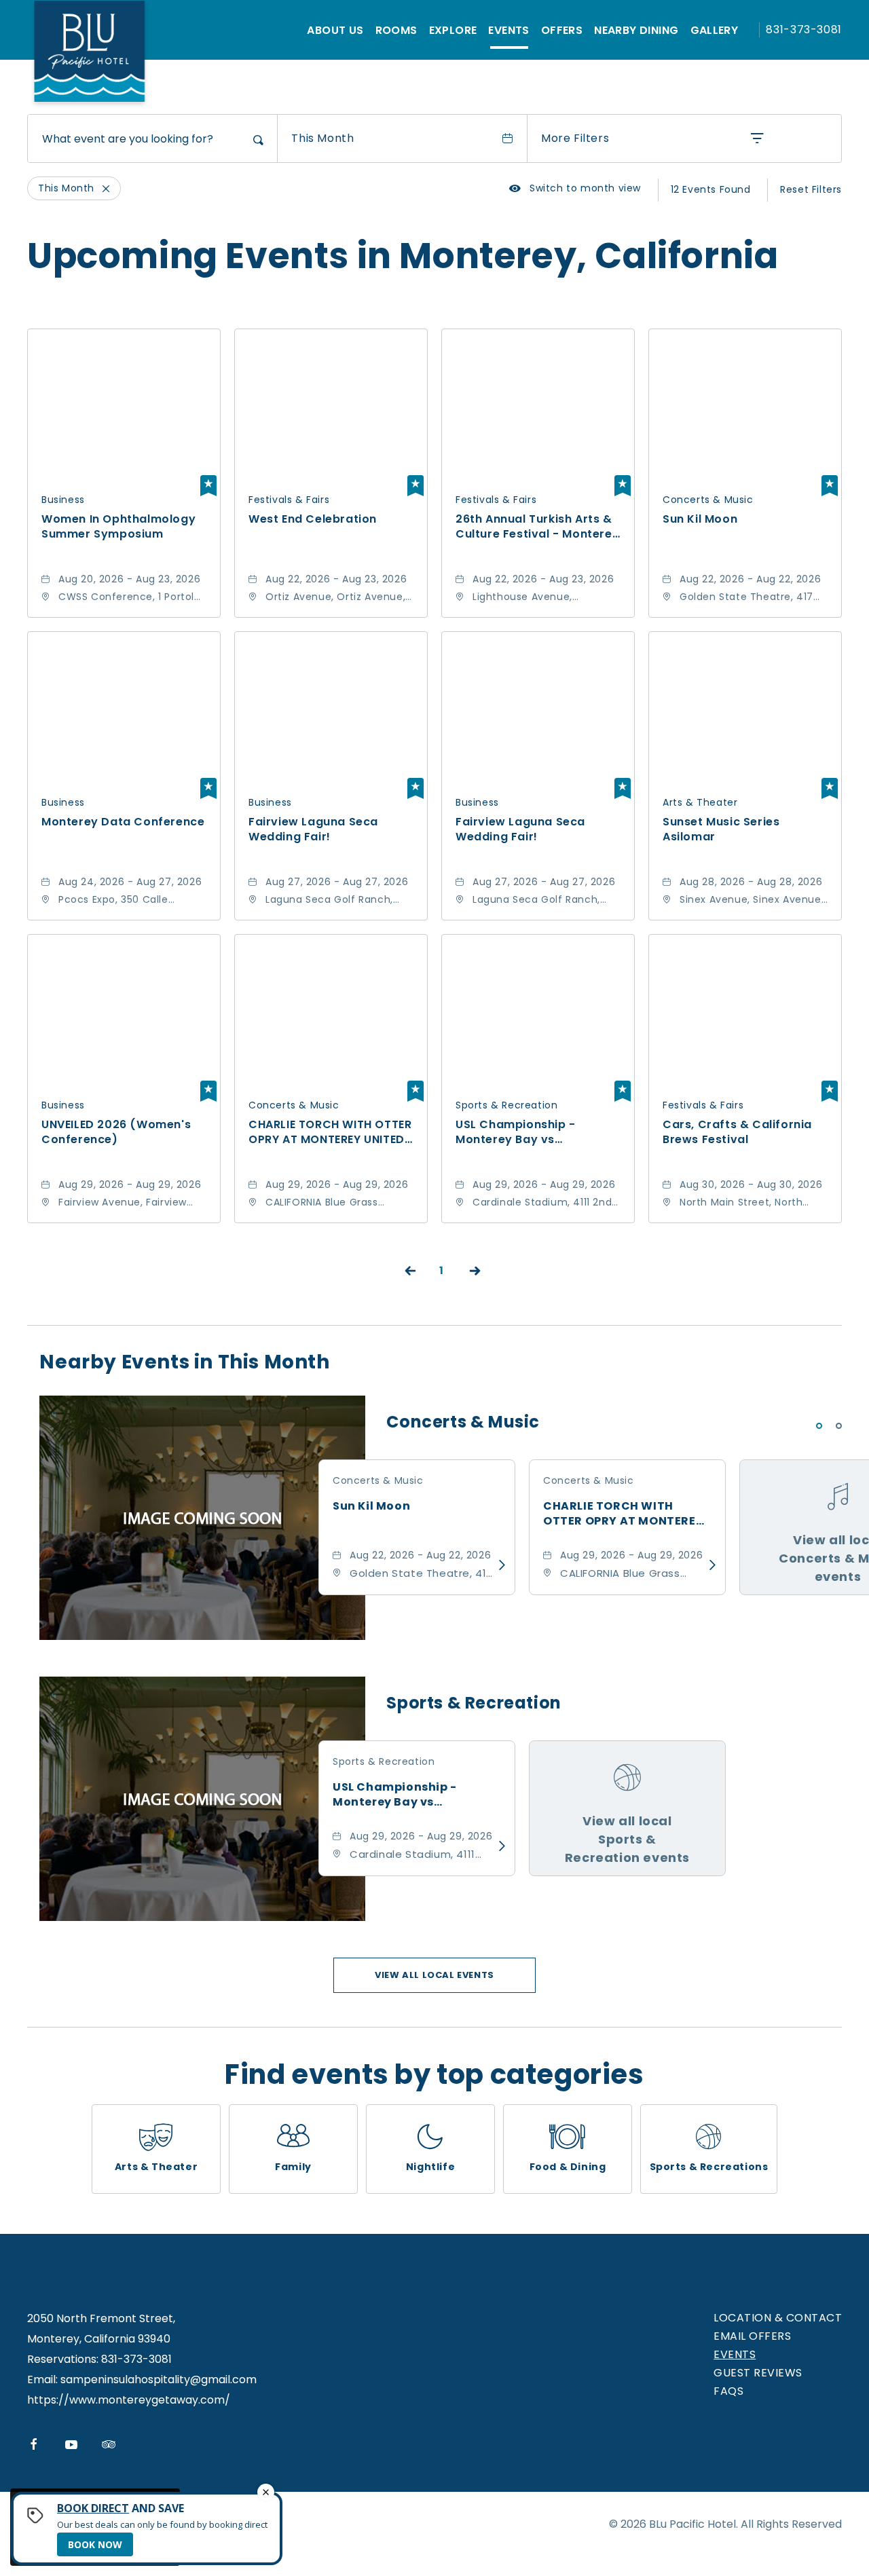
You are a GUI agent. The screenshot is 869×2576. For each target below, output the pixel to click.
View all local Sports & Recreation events (627, 1839)
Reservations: (63, 2359)
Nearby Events (184, 1362)
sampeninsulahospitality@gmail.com (159, 2379)
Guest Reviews (758, 2373)
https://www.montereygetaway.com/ (129, 2400)
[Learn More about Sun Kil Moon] (499, 1565)
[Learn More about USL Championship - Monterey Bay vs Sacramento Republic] (499, 1846)
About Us (335, 30)
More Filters (575, 138)
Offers (562, 30)
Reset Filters (811, 189)
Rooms (396, 30)
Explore (453, 30)
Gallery (715, 30)
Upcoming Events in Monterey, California (403, 256)
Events (509, 30)
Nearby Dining (636, 30)
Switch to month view (575, 188)
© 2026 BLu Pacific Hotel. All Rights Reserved (725, 2524)
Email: (42, 2379)
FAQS (728, 2391)
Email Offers (752, 2336)
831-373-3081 (804, 30)
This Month (322, 138)
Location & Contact (778, 2318)
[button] (434, 1975)
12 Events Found (711, 189)
